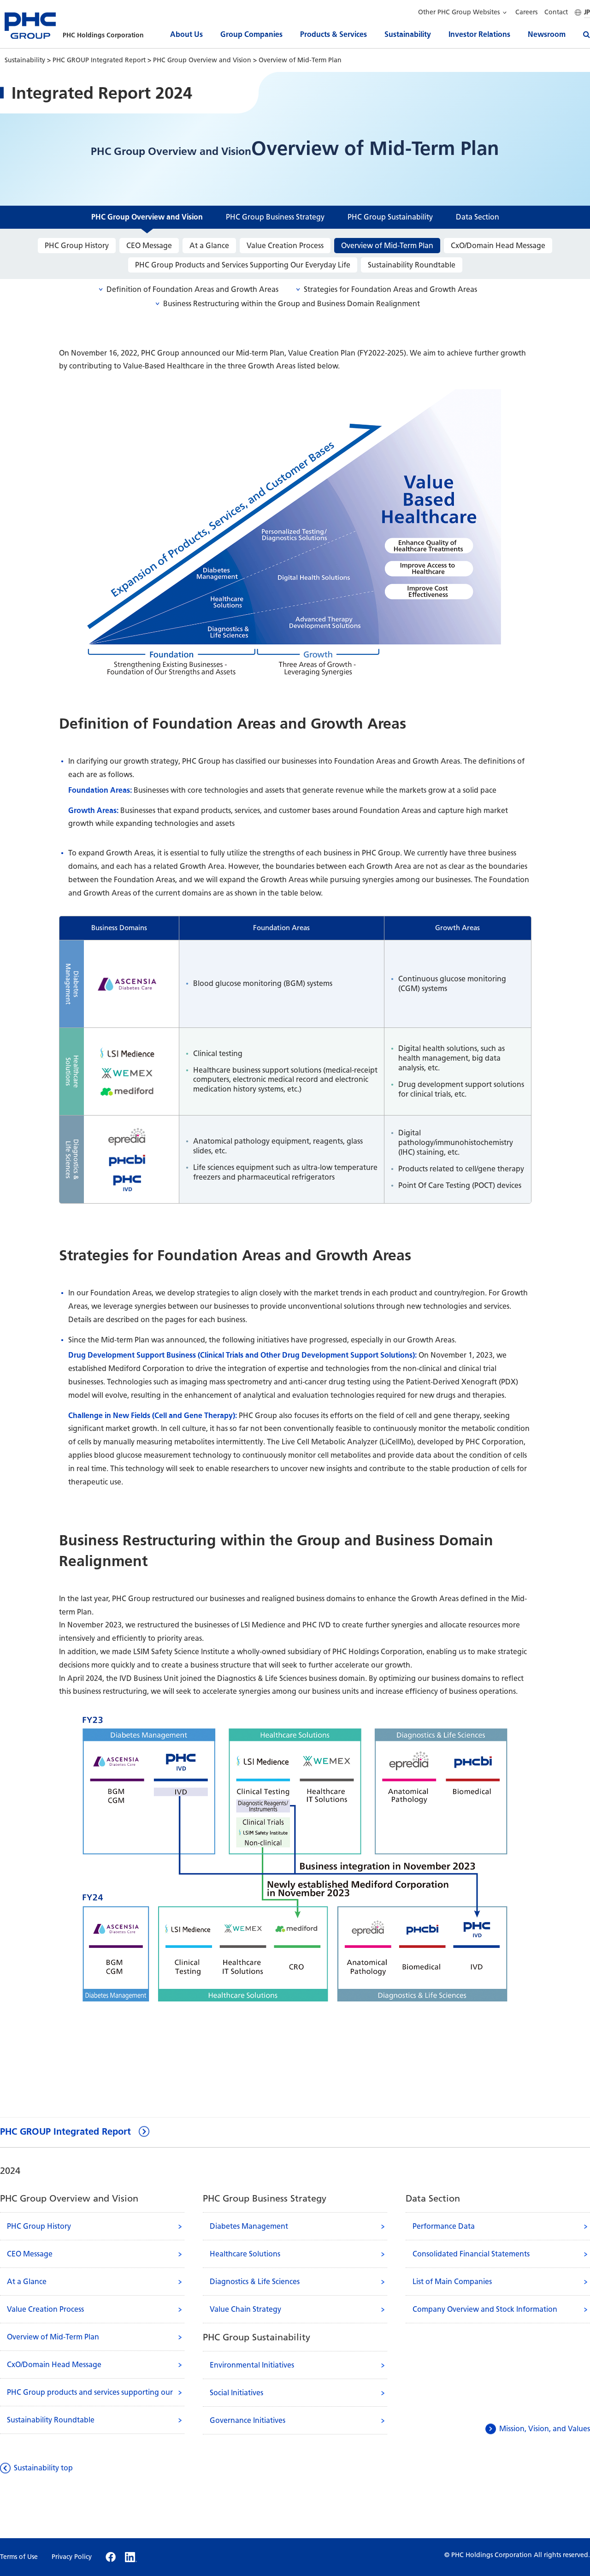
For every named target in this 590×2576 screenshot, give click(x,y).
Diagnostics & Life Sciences (255, 2282)
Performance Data (444, 2226)
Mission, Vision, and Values (545, 2429)
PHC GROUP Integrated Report (100, 60)
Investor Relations (479, 34)
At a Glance (209, 246)
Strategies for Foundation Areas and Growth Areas (390, 290)
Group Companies (251, 34)
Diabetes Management (249, 2226)
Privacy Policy (72, 2557)
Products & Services (333, 34)
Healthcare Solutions (245, 2254)
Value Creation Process (285, 246)
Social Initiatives (236, 2393)
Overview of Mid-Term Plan (387, 246)
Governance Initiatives (248, 2420)
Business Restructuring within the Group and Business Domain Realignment (292, 304)
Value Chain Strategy (245, 2309)
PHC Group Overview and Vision (203, 60)
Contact (556, 12)
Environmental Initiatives (252, 2365)
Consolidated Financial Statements (471, 2254)
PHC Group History (77, 246)
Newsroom (547, 34)
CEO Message (149, 246)
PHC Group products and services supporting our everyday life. (90, 2397)
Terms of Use (19, 2557)
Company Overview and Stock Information (485, 2309)
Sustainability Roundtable (412, 265)
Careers (526, 12)
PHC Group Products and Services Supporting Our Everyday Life (243, 265)
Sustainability (408, 34)
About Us (186, 34)
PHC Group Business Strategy (275, 217)
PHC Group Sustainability (390, 217)
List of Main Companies (452, 2282)
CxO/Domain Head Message (498, 246)
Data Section (478, 217)
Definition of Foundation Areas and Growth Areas (192, 290)
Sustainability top (43, 2468)
